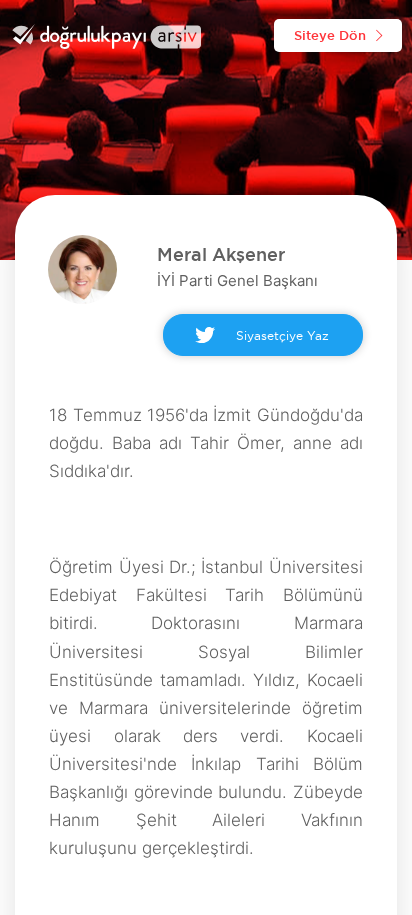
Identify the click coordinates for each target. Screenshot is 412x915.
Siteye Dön (330, 35)
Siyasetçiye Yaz (282, 335)
